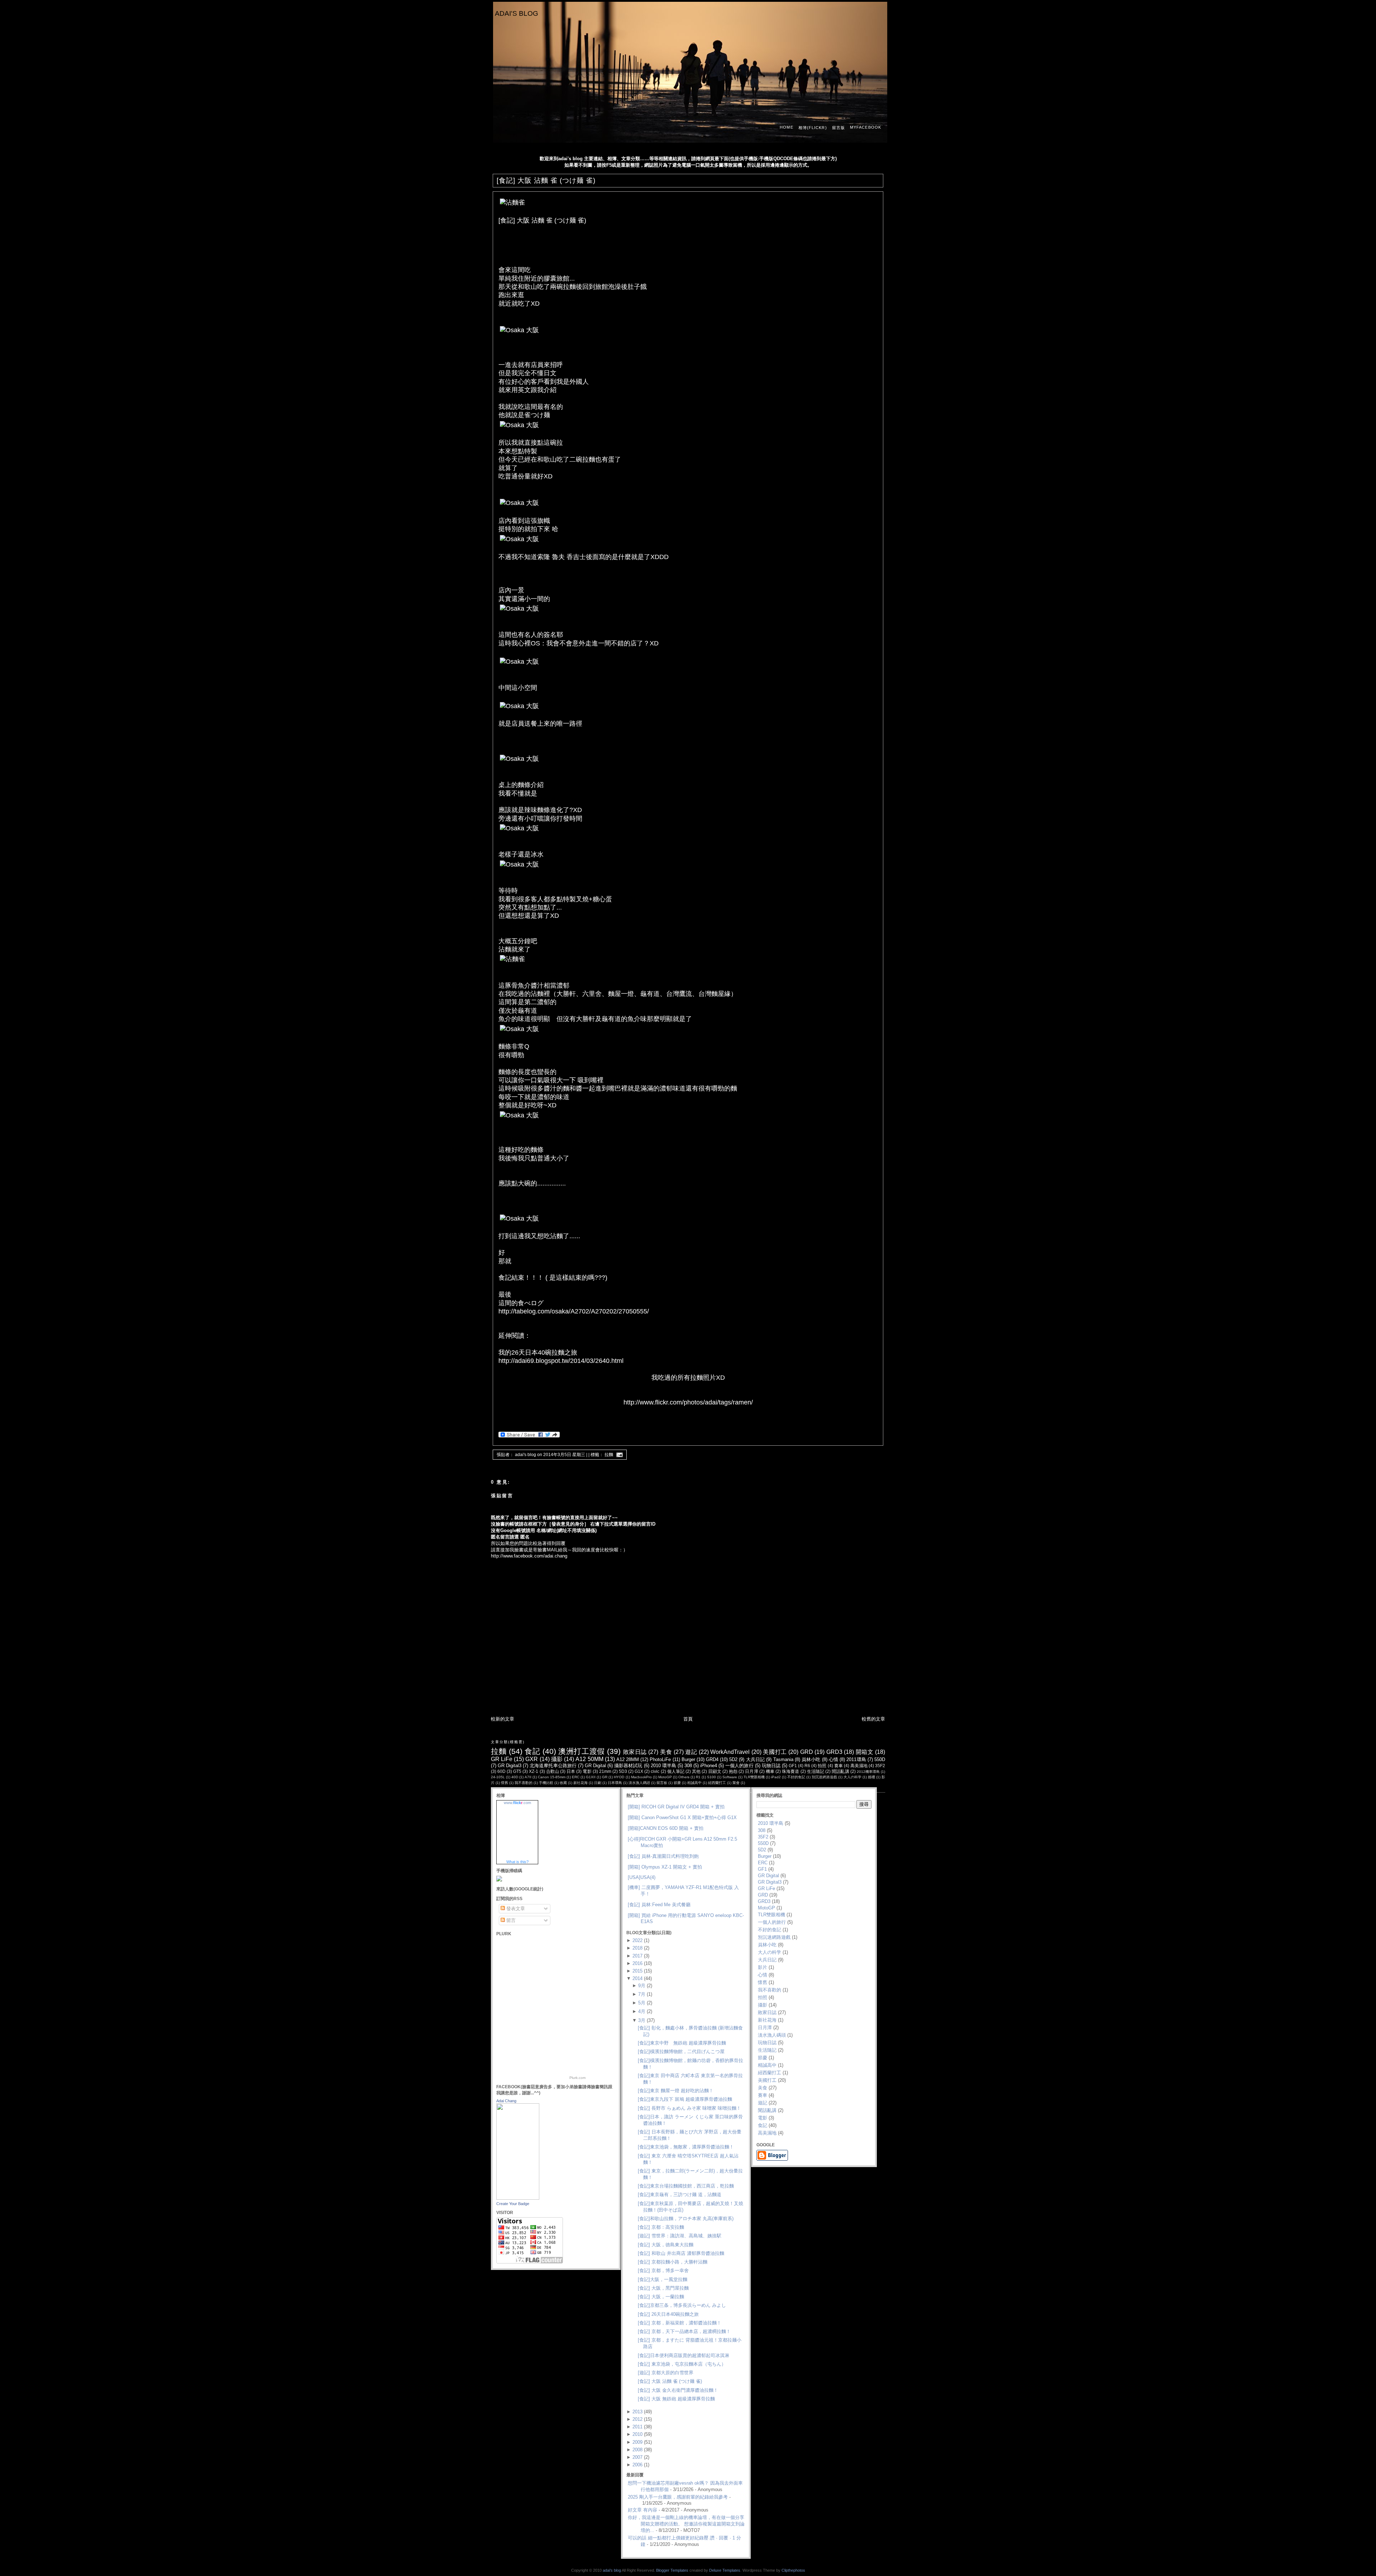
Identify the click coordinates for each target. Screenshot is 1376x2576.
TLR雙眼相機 (754, 1777)
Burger (688, 1759)
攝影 (557, 1759)
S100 (711, 1777)
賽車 (838, 1766)
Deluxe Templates (725, 2570)
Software (730, 1777)
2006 (637, 2465)
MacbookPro (641, 1777)
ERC (576, 1777)
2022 (637, 1940)
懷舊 (505, 1783)
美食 (666, 1752)
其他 (696, 1771)
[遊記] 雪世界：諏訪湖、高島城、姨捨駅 (680, 2236)
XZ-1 (534, 1771)
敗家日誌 (635, 1752)
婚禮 (871, 1777)
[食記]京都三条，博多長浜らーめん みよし (682, 2305)
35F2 (880, 1766)
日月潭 (751, 1771)
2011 (637, 2427)
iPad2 (776, 1777)
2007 (637, 2457)
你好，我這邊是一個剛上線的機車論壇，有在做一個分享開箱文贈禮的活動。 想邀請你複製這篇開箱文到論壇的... (686, 2524)
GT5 (517, 1771)
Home (786, 127)
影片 (763, 1967)
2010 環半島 (663, 1766)
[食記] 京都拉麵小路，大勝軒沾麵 (673, 2262)
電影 (587, 1771)
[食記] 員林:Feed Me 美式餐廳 (659, 1905)
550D (880, 1759)
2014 (637, 1978)
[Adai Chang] (518, 2198)
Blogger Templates (672, 2570)
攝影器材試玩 (628, 1766)
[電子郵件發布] (618, 1455)
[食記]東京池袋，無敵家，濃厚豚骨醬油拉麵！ (686, 2147)
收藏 (563, 1783)
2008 (637, 2450)
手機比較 (546, 1783)
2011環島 (856, 1759)
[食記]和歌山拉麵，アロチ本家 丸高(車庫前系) (686, 2219)
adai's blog (517, 13)
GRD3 (834, 1752)
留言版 (838, 128)
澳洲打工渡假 (581, 1751)
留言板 (662, 1783)
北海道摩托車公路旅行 (553, 1766)
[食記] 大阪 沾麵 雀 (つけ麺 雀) (546, 180)
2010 (637, 2434)
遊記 (691, 1752)
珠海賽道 (790, 1771)
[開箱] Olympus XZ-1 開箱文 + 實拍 (665, 1867)
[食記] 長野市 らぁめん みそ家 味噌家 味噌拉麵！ (689, 2108)
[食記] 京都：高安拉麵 (661, 2227)
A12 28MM (628, 1759)
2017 (637, 1956)
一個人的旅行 (739, 1766)
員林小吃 (811, 1759)
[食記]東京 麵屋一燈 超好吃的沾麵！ (676, 2091)
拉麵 (609, 1455)
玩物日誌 (771, 1766)
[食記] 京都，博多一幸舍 (663, 2270)
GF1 (793, 1766)
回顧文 (715, 1771)
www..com (517, 1803)
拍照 (822, 1766)
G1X (639, 1771)
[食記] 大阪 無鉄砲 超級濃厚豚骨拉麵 (676, 2399)
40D (515, 1777)
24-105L (498, 1777)
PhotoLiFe (660, 1759)
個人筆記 (676, 1771)
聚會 (736, 1783)
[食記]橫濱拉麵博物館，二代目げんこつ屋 (681, 2052)
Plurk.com (577, 2078)
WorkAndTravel (730, 1752)
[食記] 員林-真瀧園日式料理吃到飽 (663, 1856)
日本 (571, 1771)
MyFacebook (866, 127)
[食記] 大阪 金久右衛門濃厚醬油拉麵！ (678, 2390)
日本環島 (615, 1783)
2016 (637, 1963)
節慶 (677, 1783)
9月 (642, 1986)
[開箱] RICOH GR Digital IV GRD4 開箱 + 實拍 (676, 1807)
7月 (642, 1994)
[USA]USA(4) (642, 1877)
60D (501, 1771)
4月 (642, 2011)
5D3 (623, 1771)
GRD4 (712, 1759)
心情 (833, 1759)
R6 (807, 1766)
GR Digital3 (510, 1766)
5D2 (733, 1759)
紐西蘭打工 (717, 1783)
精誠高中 (694, 1783)
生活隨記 (816, 1771)
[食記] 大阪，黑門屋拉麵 (663, 2288)
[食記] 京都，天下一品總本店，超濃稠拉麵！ (684, 2331)
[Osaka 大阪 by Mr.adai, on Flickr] (519, 330)
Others (684, 1777)
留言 (510, 1920)
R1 (698, 1777)
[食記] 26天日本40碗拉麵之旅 (668, 2314)
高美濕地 (859, 1766)
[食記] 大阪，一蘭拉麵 (661, 2297)
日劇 (598, 1783)
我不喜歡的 (524, 1783)
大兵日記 (756, 1759)
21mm (605, 1771)
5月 (642, 2003)
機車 (770, 1771)
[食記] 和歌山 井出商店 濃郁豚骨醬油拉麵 (681, 2253)
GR (605, 1777)
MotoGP (665, 1777)
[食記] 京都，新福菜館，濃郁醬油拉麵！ (680, 2323)
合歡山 (553, 1771)
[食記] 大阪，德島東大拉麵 (666, 2245)
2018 (637, 1948)
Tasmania (783, 1759)
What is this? (517, 1862)
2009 (637, 2442)
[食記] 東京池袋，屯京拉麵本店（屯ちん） (682, 2364)
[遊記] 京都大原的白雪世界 (666, 2373)
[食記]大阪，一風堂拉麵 (663, 2279)
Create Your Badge (513, 2204)
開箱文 (865, 1752)
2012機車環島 (868, 1772)
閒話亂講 (840, 1771)
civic (655, 1771)
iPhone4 (709, 1766)
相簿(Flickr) (813, 128)
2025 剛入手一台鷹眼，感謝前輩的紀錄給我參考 (678, 2497)
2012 (637, 2419)
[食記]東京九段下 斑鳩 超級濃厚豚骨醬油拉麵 (685, 2099)
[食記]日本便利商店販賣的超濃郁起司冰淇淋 (684, 2355)
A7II (528, 1777)
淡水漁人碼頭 (639, 1783)
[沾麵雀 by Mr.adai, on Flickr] (512, 203)
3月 (642, 2020)
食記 (532, 1751)
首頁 (688, 1719)
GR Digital (595, 1766)
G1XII (591, 1777)
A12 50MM (589, 1759)
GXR (532, 1759)
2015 (637, 1971)
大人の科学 (852, 1777)
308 (688, 1766)
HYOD (619, 1777)
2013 (637, 2412)
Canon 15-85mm (552, 1777)
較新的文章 (503, 1719)
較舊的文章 (873, 1719)
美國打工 (775, 1752)
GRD (807, 1752)
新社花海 (580, 1783)
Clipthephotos (793, 2570)
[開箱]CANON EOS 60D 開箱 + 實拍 (666, 1828)
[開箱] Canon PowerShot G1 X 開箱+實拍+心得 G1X (682, 1817)
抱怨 (733, 1771)
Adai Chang (506, 2101)
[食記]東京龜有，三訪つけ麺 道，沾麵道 (680, 2195)
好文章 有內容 (642, 2510)
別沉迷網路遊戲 (824, 1777)
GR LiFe (502, 1759)
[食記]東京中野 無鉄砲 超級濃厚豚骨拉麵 (682, 2043)
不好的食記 (796, 1777)
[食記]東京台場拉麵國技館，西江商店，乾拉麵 (686, 2186)
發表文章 (515, 1909)
